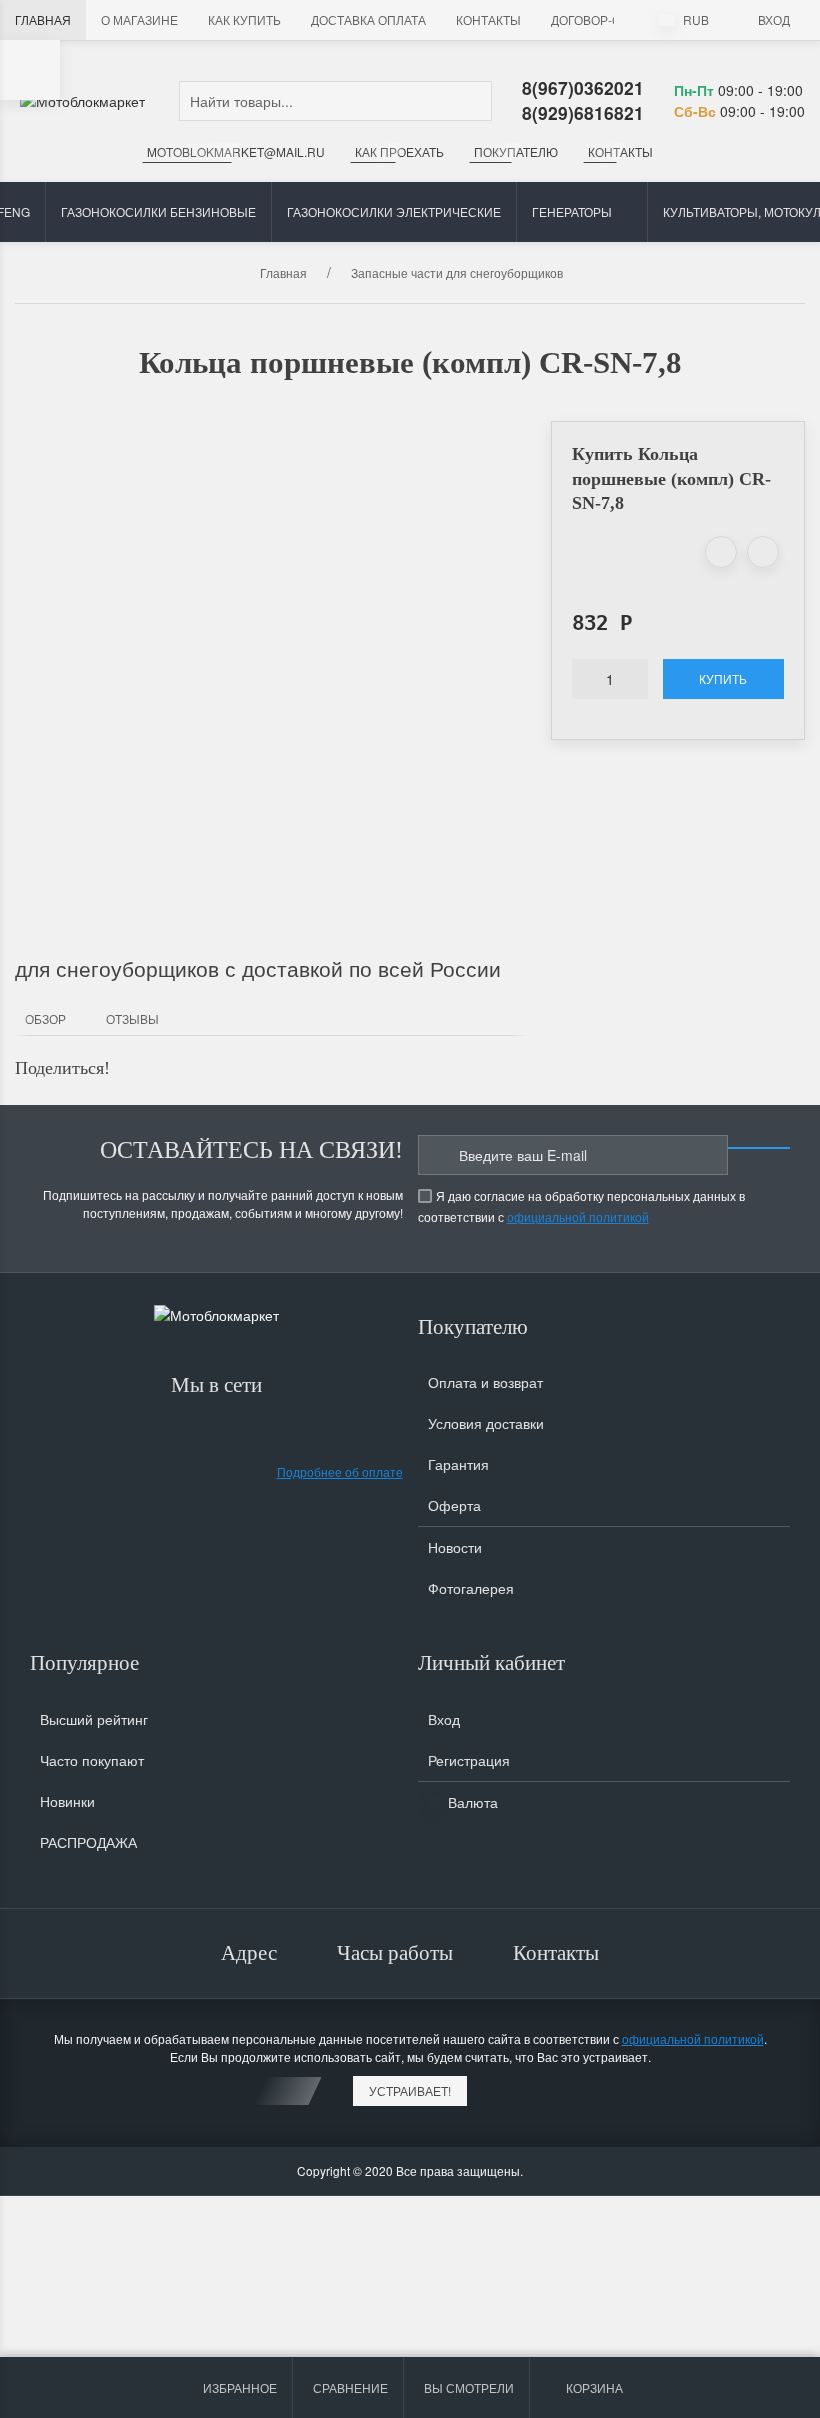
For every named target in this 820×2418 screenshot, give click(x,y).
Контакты (488, 19)
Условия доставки (486, 1423)
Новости (455, 1547)
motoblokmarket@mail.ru (236, 151)
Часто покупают (92, 1760)
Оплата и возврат (485, 1382)
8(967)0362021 (583, 87)
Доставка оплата (368, 19)
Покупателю (516, 151)
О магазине (139, 19)
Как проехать (399, 151)
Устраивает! (410, 2090)
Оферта (454, 1505)
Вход (774, 19)
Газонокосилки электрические (394, 211)
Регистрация (469, 1760)
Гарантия (458, 1464)
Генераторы (572, 211)
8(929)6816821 (583, 112)
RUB (694, 19)
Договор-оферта (605, 19)
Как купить (244, 19)
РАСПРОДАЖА (88, 1842)
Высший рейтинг (94, 1719)
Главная (43, 19)
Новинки (67, 1801)
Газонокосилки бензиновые (158, 211)
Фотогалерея (471, 1588)
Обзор (45, 1018)
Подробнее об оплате (340, 1471)
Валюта (471, 1802)
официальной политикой (578, 1216)
